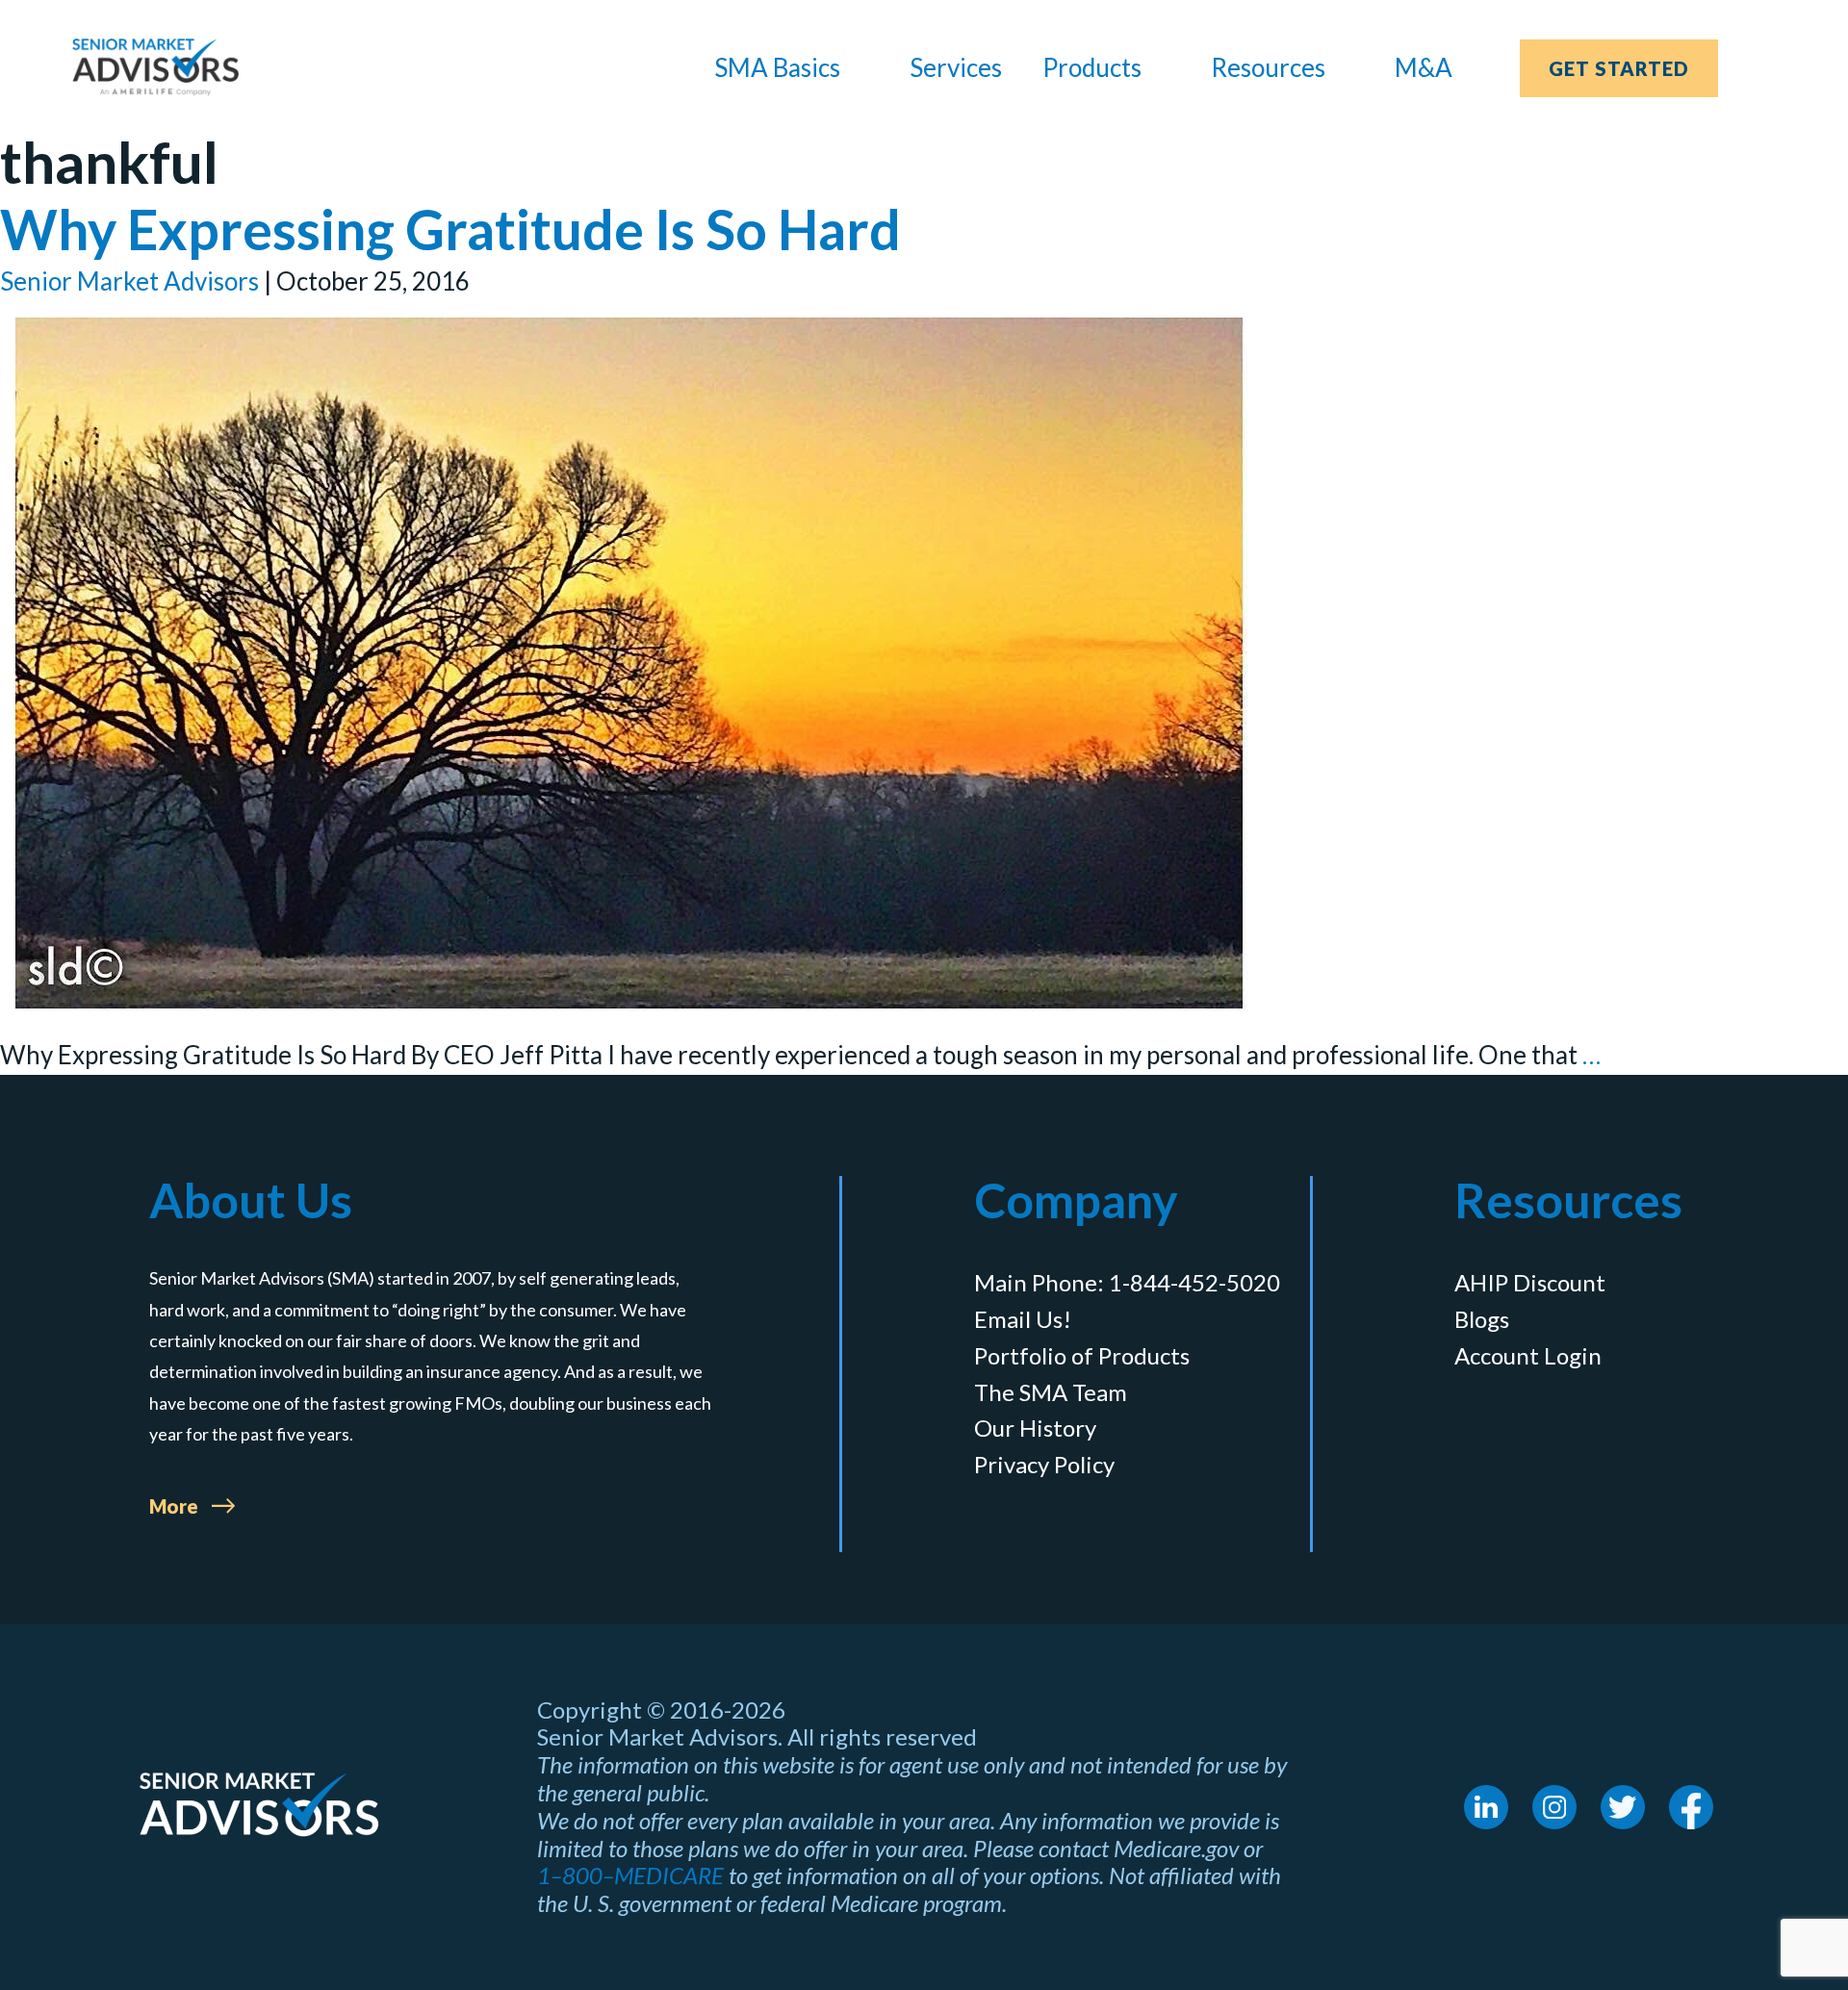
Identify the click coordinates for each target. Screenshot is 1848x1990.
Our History (1035, 1428)
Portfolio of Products (1082, 1356)
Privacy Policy (1044, 1465)
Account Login (1528, 1356)
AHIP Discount (1530, 1283)
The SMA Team (1051, 1392)
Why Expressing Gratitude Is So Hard (450, 229)
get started (1619, 68)
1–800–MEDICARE (630, 1875)
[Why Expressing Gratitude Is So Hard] (629, 663)
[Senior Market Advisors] (155, 67)
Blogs (1482, 1319)
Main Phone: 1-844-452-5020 (1127, 1283)
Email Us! (1023, 1319)
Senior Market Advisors (129, 281)
